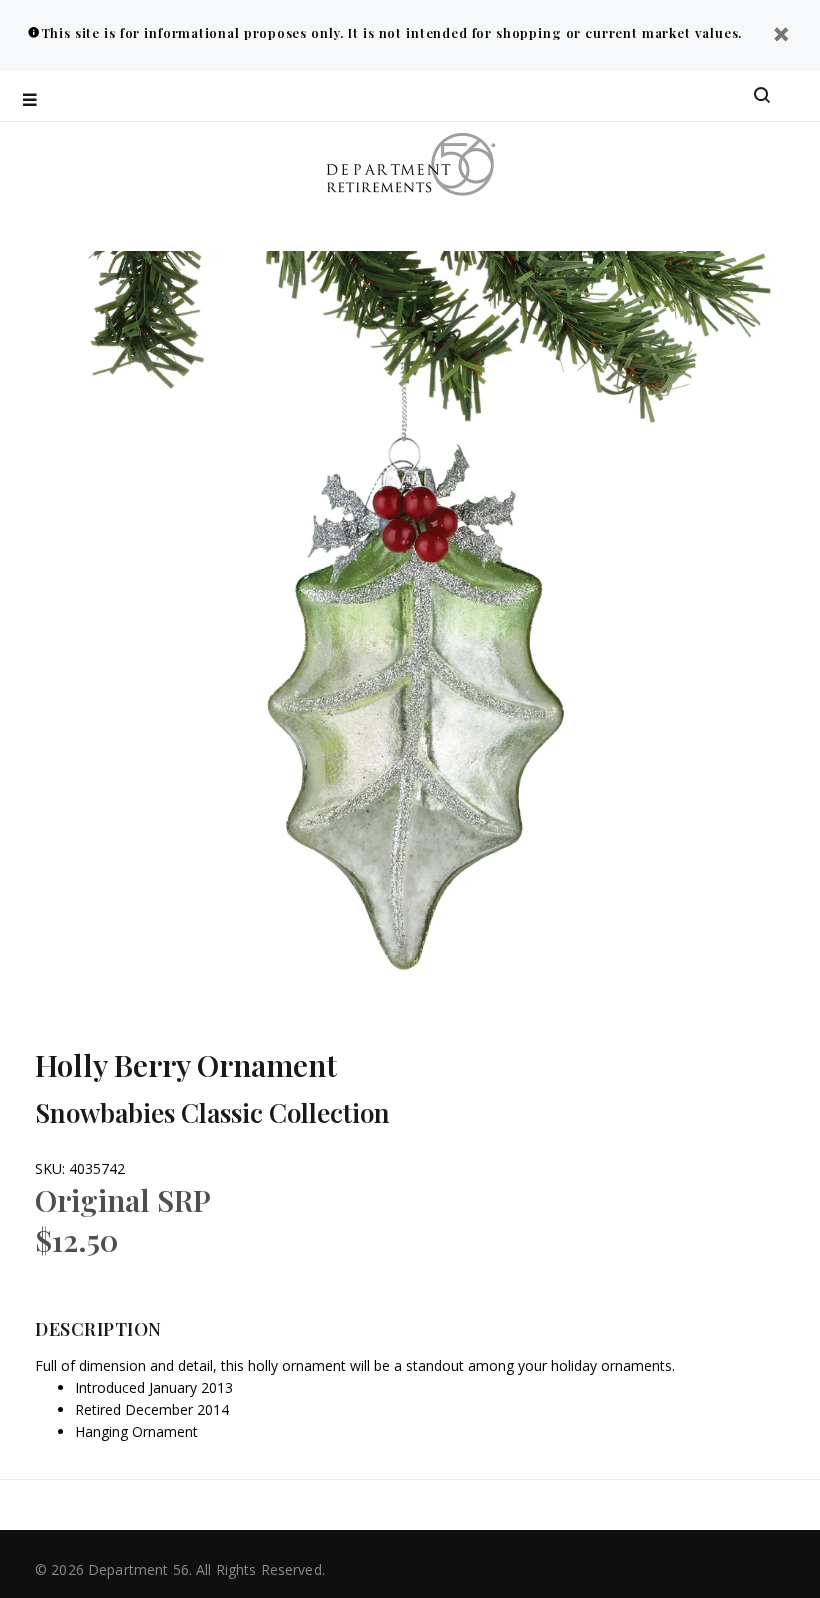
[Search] (762, 96)
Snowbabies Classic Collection (212, 1112)
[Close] (781, 36)
